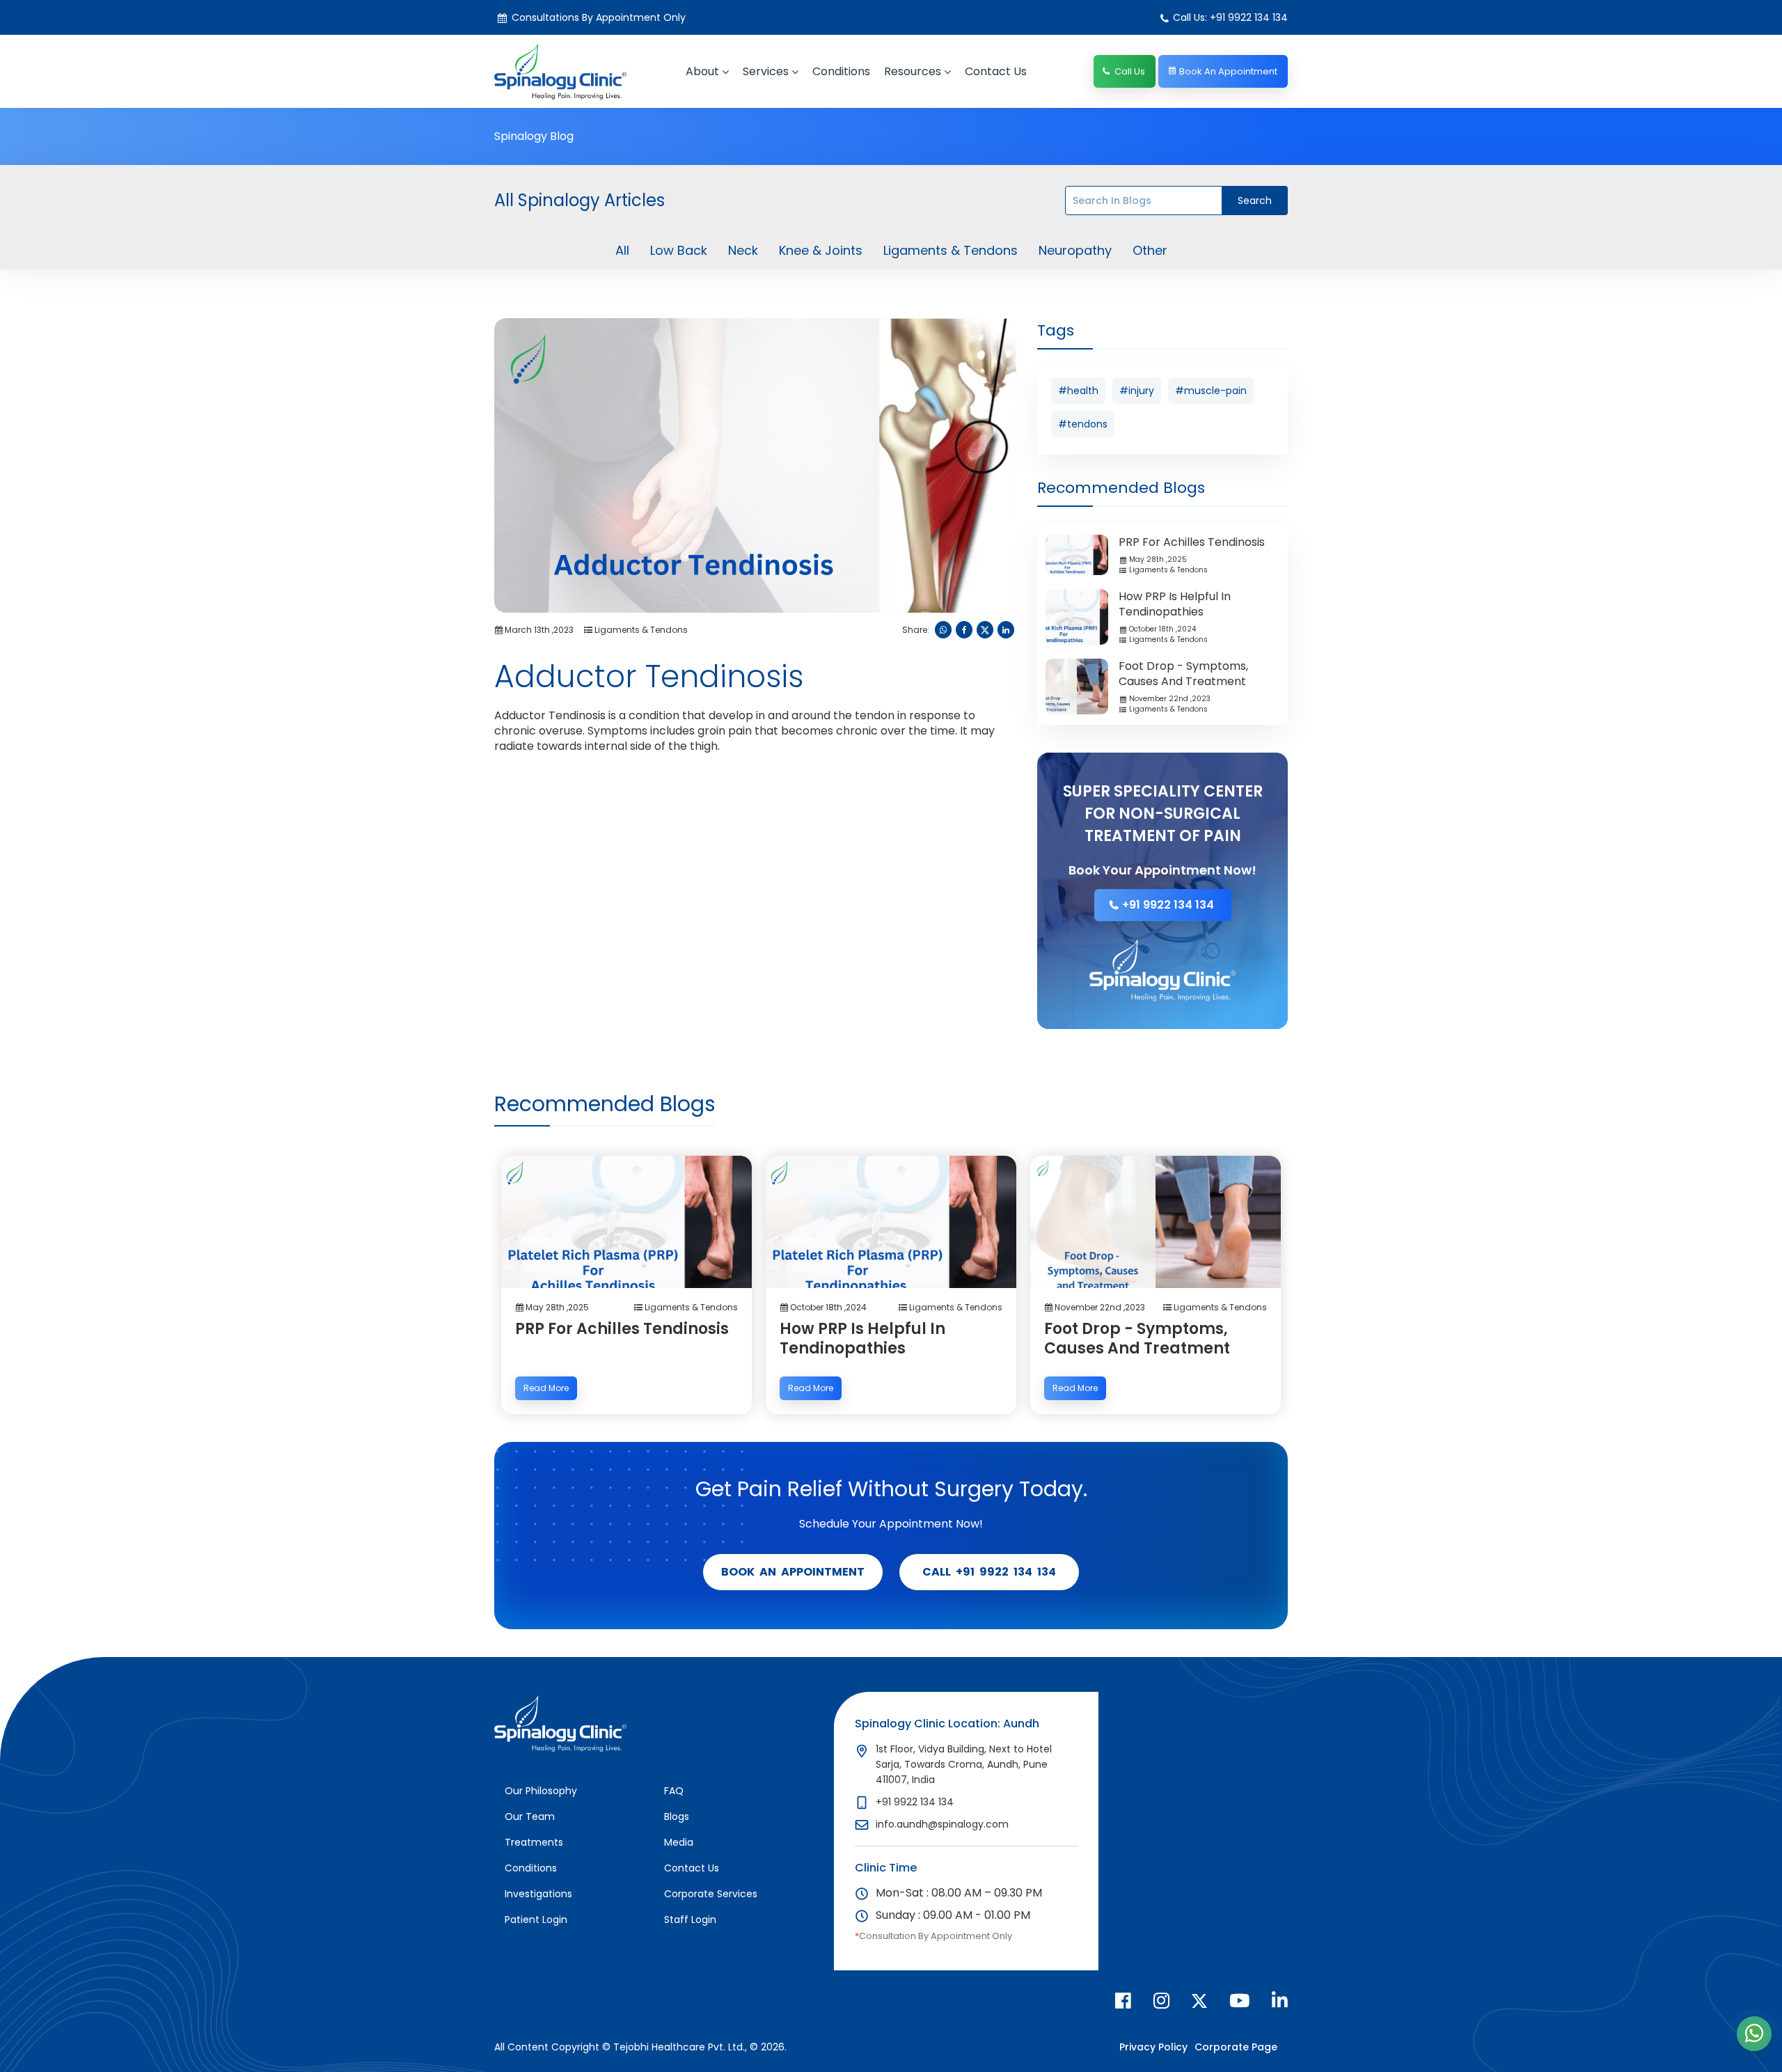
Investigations (538, 1894)
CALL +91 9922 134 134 (989, 1572)
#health (1078, 391)
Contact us (996, 71)
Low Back (679, 251)
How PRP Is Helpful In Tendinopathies (1175, 604)
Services (766, 71)
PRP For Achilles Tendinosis (1192, 542)
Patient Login (536, 1920)
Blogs (677, 1816)
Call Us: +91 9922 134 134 (1230, 17)
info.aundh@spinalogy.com (942, 1824)
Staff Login (690, 1920)
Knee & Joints (821, 251)
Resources (913, 71)
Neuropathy (1075, 251)
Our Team (530, 1816)
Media (679, 1842)
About (702, 71)
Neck (743, 251)
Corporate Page (1236, 2047)
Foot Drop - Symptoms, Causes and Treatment (1183, 674)
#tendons (1083, 424)
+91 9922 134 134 (1168, 905)
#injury (1137, 391)
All (622, 251)
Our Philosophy (541, 1791)
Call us (1130, 71)
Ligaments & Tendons (951, 251)
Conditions (841, 71)
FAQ (674, 1791)
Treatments (534, 1842)
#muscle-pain (1211, 391)
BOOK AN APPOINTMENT (793, 1572)
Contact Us (692, 1868)
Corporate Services (711, 1894)
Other (1150, 251)
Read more (546, 1388)
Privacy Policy (1153, 2047)
